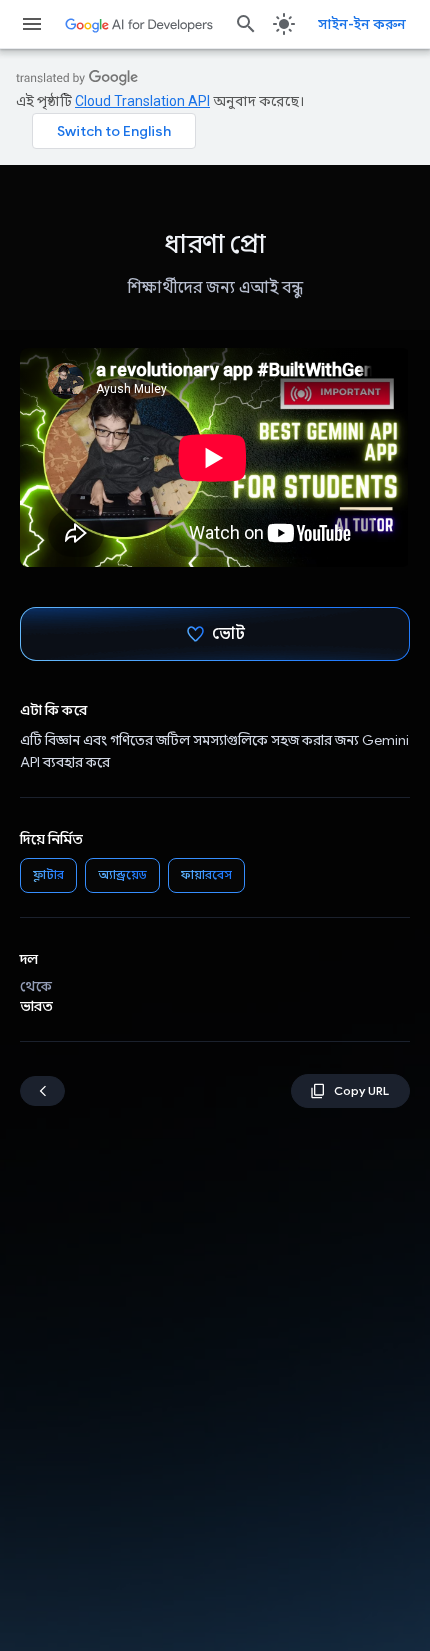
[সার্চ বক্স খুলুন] (246, 24)
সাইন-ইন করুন (362, 24)
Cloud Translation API (142, 101)
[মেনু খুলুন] (32, 24)
